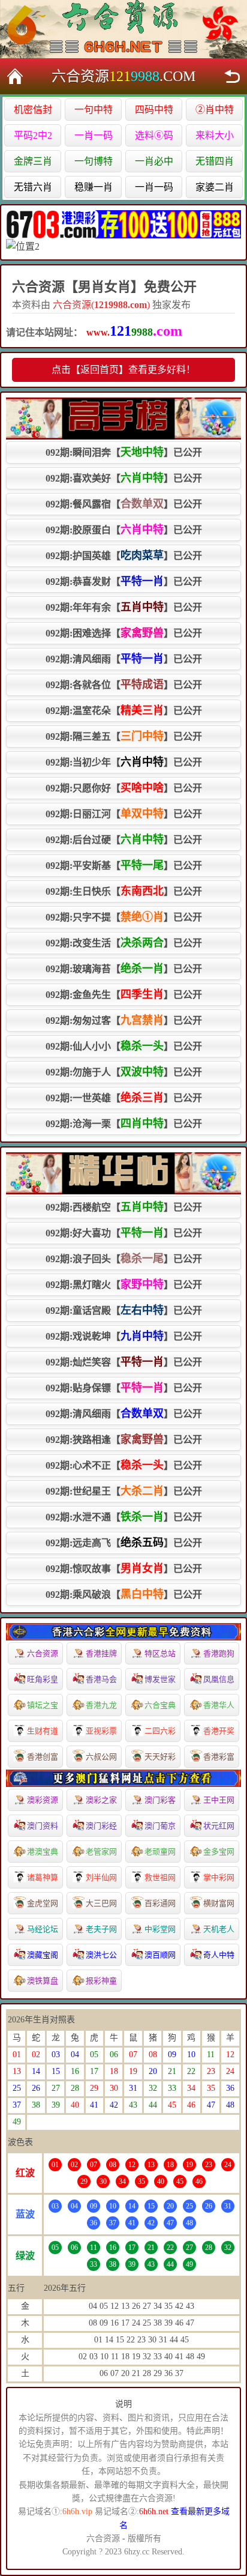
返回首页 (15, 76)
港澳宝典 (43, 1852)
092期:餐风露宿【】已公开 (124, 504)
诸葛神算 (43, 1877)
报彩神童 (101, 1981)
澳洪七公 (101, 1955)
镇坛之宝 (43, 1705)
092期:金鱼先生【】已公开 (124, 994)
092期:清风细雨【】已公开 (124, 659)
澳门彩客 (160, 1800)
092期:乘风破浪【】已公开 (124, 1594)
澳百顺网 (160, 1955)
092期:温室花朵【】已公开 (124, 710)
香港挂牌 (101, 1653)
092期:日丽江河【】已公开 (124, 814)
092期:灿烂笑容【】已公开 (124, 1362)
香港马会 (101, 1679)
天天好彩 (160, 1757)
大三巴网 (101, 1903)
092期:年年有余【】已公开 (124, 607)
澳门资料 (43, 1826)
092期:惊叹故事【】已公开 (124, 1568)
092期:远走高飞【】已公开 (124, 1543)
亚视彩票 (101, 1731)
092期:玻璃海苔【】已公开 (124, 969)
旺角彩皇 (43, 1679)
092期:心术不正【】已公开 (124, 1465)
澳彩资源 (43, 1800)
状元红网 (219, 1826)
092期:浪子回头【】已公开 (124, 1259)
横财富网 (219, 1903)
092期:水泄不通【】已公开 (124, 1517)
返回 (232, 76)
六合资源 (43, 1653)
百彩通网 (160, 1903)
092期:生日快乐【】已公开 (124, 891)
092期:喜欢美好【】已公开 (124, 478)
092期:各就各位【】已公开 (124, 685)
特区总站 (160, 1653)
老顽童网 (160, 1852)
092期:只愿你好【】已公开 (124, 788)
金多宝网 (219, 1852)
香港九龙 (101, 1705)
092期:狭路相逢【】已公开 (124, 1439)
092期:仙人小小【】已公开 (124, 1046)
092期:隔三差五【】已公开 (124, 736)
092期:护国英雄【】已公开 (124, 555)
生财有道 (43, 1731)
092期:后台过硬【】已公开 (124, 839)
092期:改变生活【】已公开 (124, 943)
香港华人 (219, 1705)
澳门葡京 (160, 1826)
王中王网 (219, 1800)
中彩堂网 (160, 1929)
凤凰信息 (219, 1679)
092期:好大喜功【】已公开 (124, 1233)
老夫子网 (101, 1929)
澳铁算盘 (43, 1981)
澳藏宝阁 (43, 1955)
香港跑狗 (219, 1653)
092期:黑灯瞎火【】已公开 (124, 1284)
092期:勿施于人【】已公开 (124, 1072)
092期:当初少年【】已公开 (124, 762)
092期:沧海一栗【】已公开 (124, 1123)
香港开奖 (219, 1731)
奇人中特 (219, 1955)
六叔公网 (101, 1757)
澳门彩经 (101, 1826)
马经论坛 (43, 1929)
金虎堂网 (43, 1903)
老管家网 (101, 1852)
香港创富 (43, 1757)
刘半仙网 (101, 1877)
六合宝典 (160, 1705)
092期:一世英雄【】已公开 (124, 1098)
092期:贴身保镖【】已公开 (124, 1388)
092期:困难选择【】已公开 (124, 633)
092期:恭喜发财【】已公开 (124, 581)
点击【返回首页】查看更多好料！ (123, 370)
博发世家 (160, 1679)
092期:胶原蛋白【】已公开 (124, 530)
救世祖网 (160, 1877)
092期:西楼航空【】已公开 (124, 1207)
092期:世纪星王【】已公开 (124, 1491)
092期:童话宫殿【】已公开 (124, 1310)
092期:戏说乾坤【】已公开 (124, 1336)
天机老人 (219, 1929)
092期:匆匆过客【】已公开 (124, 1020)
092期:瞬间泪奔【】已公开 (124, 452)
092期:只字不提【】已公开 (124, 917)
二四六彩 (160, 1731)
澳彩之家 (101, 1800)
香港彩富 (219, 1757)
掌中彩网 (219, 1877)
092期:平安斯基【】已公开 (124, 865)
